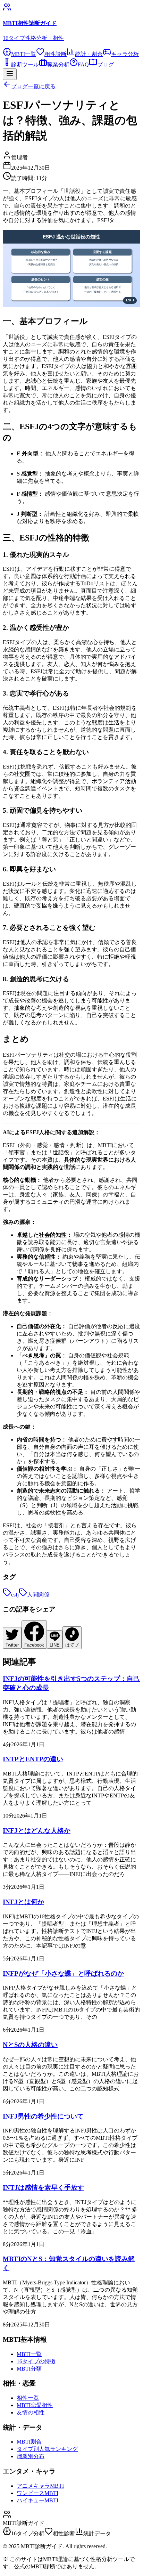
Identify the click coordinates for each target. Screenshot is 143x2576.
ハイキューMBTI (37, 2500)
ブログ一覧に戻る (33, 86)
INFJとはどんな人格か (37, 1831)
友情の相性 (31, 2412)
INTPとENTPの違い (33, 1759)
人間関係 (38, 1595)
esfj (15, 1595)
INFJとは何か (23, 1902)
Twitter (12, 1645)
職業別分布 (31, 2456)
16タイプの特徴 (36, 2361)
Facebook (34, 1645)
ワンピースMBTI (37, 2493)
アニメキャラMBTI (40, 2486)
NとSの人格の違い (30, 2045)
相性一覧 (28, 2398)
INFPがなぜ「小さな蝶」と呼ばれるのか (63, 1973)
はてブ (72, 1645)
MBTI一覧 (29, 2354)
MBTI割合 (29, 2442)
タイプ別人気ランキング (47, 2449)
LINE (55, 1645)
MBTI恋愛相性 (35, 2405)
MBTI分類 (29, 2369)
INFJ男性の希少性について (43, 2116)
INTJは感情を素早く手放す (43, 2188)
